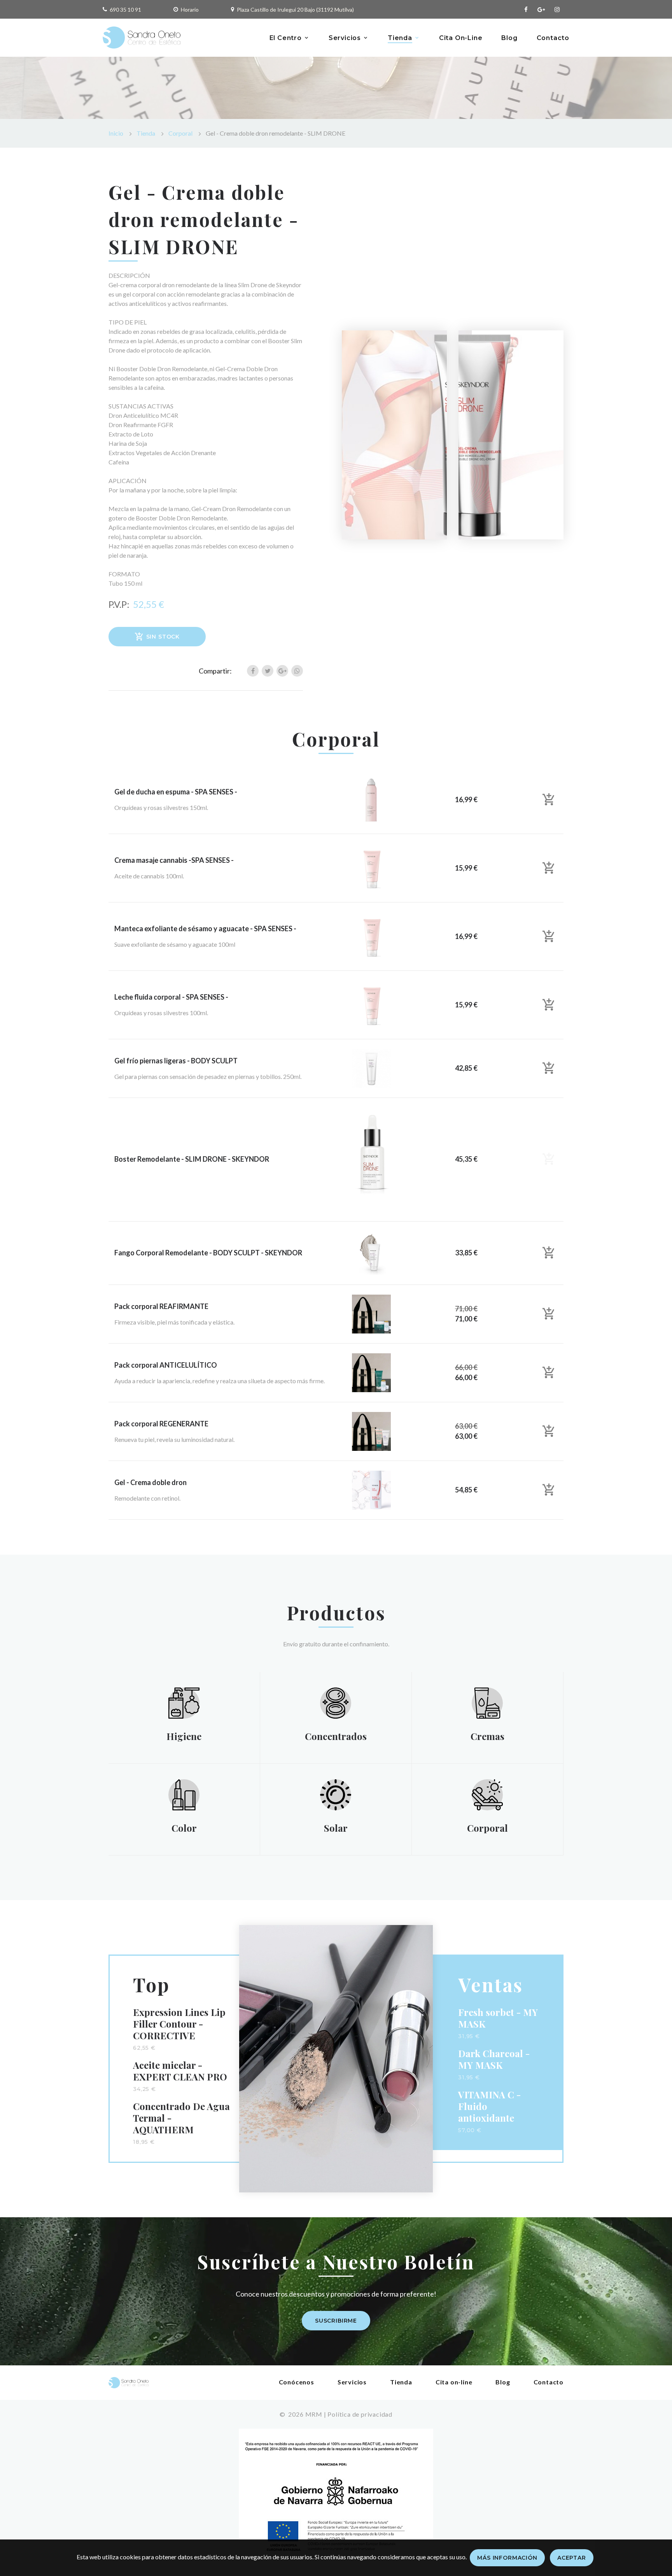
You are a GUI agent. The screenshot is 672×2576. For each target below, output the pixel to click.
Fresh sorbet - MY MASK (498, 2018)
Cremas (487, 1736)
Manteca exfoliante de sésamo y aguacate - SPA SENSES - (205, 928)
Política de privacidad (360, 2414)
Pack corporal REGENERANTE (161, 1424)
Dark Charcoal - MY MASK (494, 2059)
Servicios (345, 38)
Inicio (116, 133)
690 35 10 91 (125, 10)
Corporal (180, 133)
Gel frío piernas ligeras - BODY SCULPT (176, 1061)
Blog (509, 38)
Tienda (400, 38)
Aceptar (572, 2558)
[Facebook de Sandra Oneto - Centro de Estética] (526, 10)
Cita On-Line (461, 38)
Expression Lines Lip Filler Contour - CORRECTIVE (179, 2024)
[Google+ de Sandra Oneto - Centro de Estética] (541, 10)
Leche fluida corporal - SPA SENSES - (171, 997)
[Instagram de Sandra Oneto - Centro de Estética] (557, 10)
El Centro (286, 38)
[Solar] (336, 1794)
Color (184, 1828)
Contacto (553, 38)
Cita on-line (454, 2382)
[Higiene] (184, 1702)
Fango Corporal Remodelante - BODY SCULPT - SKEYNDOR (208, 1253)
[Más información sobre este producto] (371, 799)
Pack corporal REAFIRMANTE (161, 1306)
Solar (336, 1828)
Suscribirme (336, 2321)
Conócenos (297, 2382)
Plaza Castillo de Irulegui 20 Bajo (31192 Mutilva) (295, 10)
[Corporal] (487, 1794)
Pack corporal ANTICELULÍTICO (166, 1365)
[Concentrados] (336, 1702)
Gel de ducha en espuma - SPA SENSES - (176, 792)
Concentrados (336, 1736)
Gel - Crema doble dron (150, 1482)
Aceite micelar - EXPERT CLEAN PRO (180, 2071)
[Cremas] (487, 1702)
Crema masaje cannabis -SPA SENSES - (174, 860)
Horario (190, 10)
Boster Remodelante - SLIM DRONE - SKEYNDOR (192, 1159)
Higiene (184, 1736)
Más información (507, 2558)
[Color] (184, 1794)
